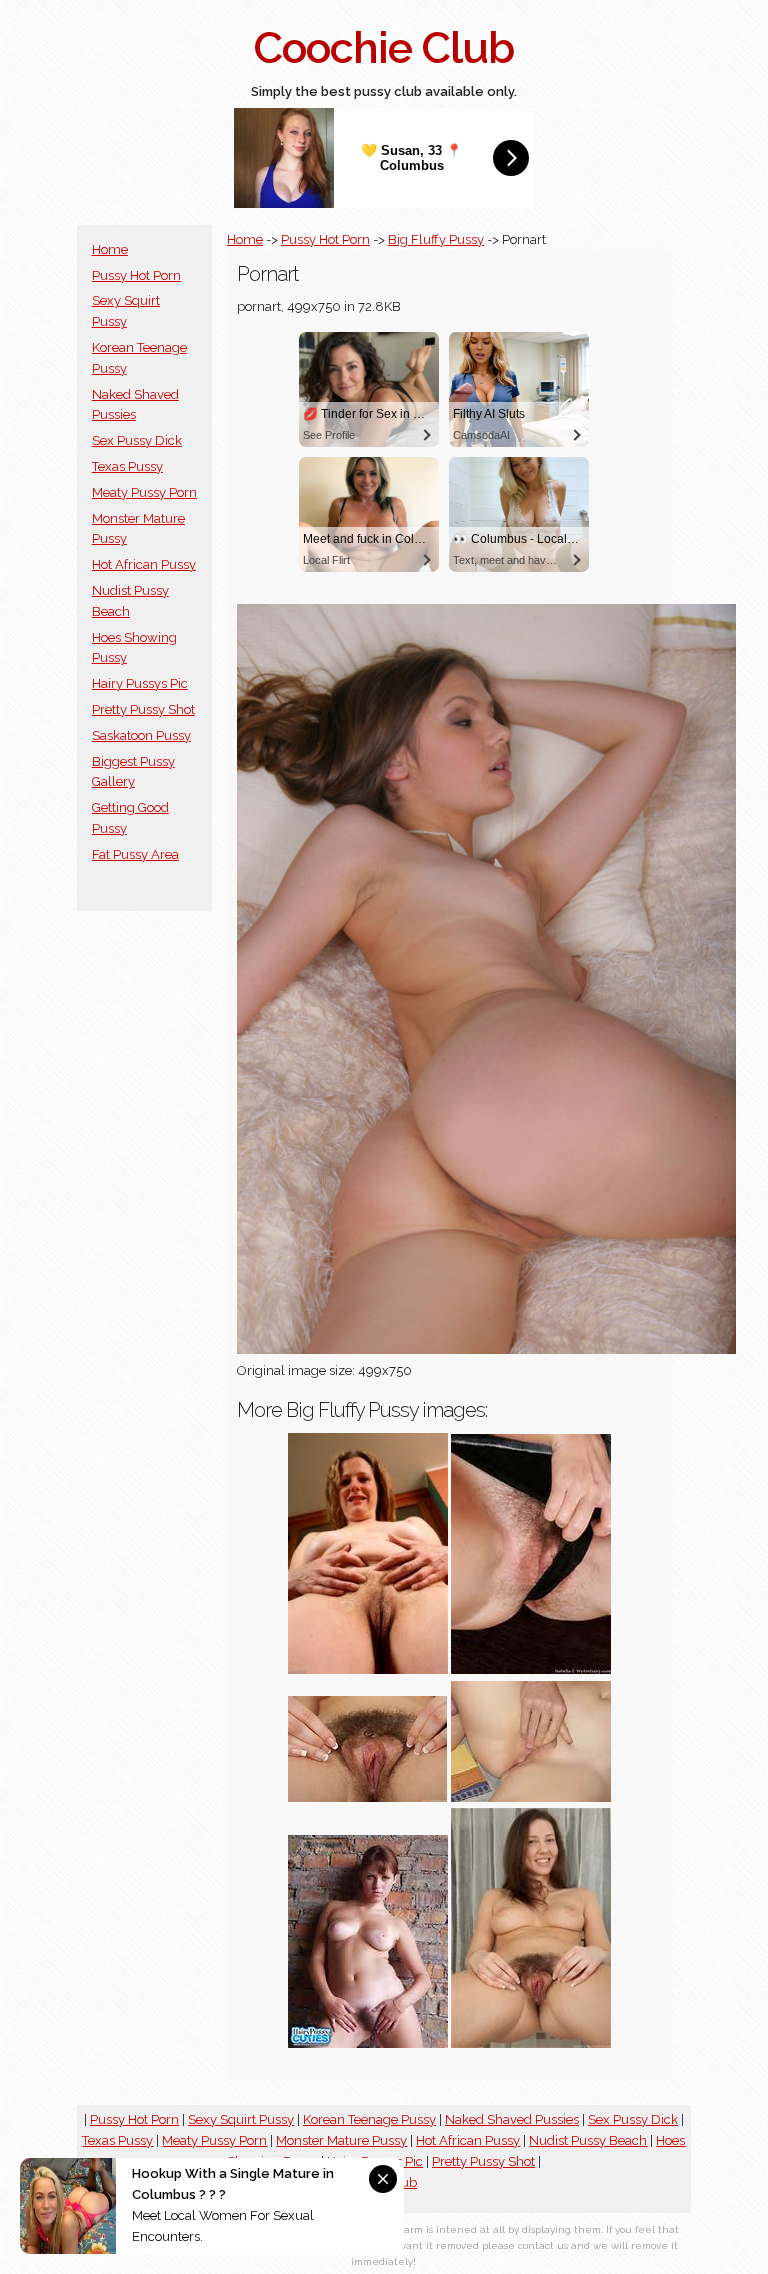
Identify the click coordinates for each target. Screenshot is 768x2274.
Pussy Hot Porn (136, 275)
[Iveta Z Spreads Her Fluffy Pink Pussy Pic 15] (531, 2043)
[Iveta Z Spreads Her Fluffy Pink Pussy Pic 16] (368, 1797)
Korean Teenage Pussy (369, 2119)
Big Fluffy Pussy (436, 239)
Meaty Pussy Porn (144, 492)
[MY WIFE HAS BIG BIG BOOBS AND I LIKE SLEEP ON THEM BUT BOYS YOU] (531, 1797)
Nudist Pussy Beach (588, 2140)
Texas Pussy (127, 466)
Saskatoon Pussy (141, 735)
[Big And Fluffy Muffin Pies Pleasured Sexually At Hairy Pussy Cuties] (368, 2043)
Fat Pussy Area (135, 854)
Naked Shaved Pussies (512, 2119)
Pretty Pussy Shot (143, 709)
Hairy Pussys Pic (140, 683)
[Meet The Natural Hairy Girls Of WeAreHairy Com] (531, 1669)
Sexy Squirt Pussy (241, 2119)
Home (110, 249)
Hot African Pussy (144, 564)
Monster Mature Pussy (341, 2140)
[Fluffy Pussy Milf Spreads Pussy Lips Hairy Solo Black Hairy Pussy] (368, 1669)
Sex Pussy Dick (137, 440)
